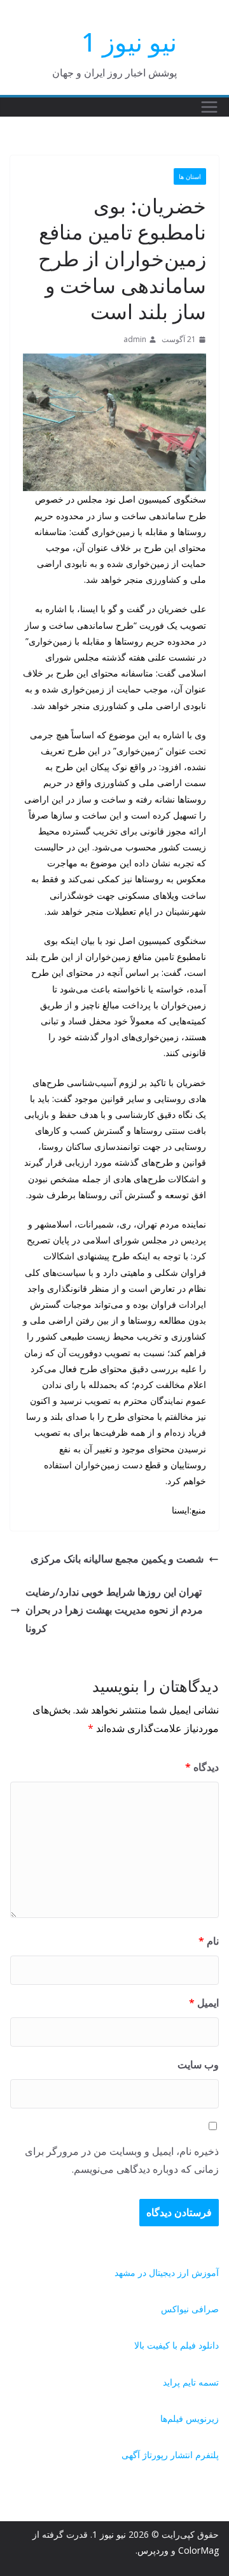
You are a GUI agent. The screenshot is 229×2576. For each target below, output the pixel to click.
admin (135, 339)
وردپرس (153, 2550)
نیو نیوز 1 (129, 42)
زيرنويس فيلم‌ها (190, 2418)
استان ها (190, 176)
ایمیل (204, 2003)
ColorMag (198, 2550)
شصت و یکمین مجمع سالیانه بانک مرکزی (117, 1559)
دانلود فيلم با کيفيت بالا (177, 2345)
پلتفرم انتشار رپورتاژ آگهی (170, 2455)
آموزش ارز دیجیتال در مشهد (167, 2272)
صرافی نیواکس (190, 2309)
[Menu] (209, 107)
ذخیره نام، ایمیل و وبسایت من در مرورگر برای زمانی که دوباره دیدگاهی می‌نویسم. (122, 2160)
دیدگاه (202, 1767)
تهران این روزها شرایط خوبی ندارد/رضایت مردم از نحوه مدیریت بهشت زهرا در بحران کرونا (114, 1610)
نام (209, 1941)
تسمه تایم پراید (191, 2382)
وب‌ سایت (198, 2064)
